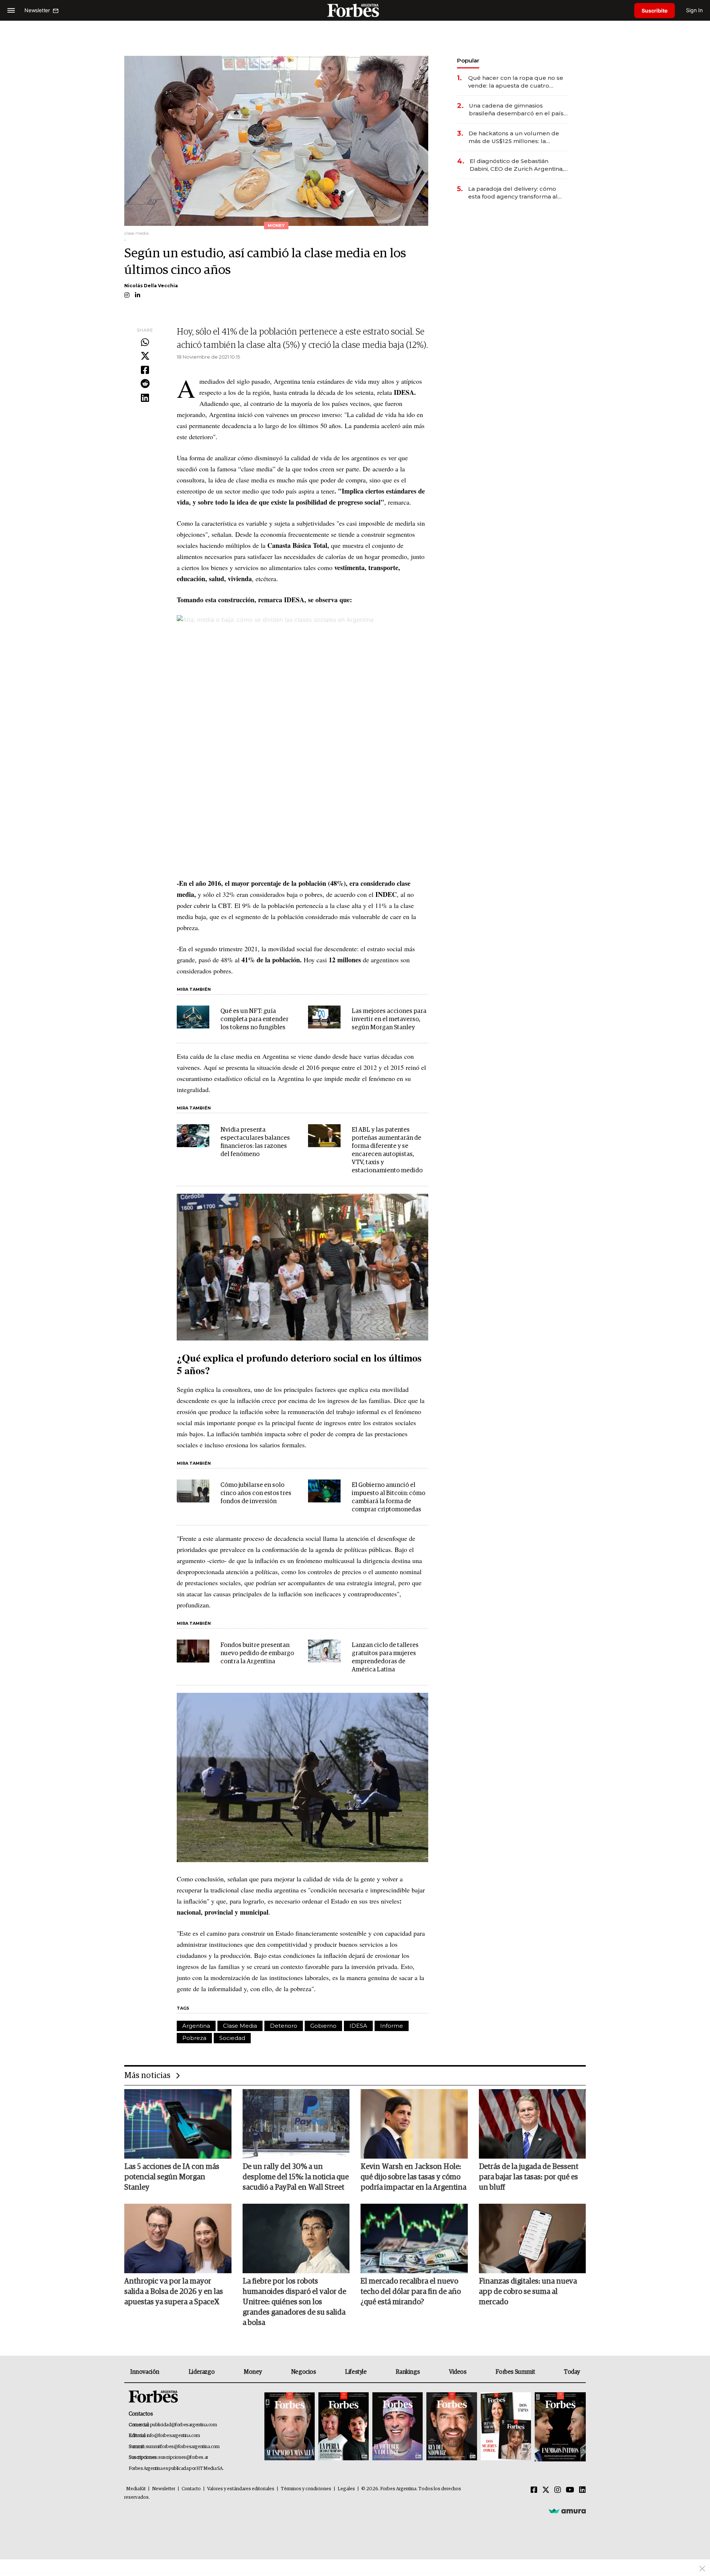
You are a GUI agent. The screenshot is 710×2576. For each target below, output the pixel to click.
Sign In (694, 10)
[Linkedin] (145, 398)
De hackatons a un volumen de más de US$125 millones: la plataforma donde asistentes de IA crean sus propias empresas (515, 137)
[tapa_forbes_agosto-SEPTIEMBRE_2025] (559, 2427)
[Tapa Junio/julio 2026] (290, 2427)
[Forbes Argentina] (355, 10)
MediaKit (136, 2489)
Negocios (304, 2372)
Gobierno (323, 2026)
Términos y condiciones (306, 2489)
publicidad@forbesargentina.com (184, 2425)
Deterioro (284, 2026)
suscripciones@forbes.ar (183, 2458)
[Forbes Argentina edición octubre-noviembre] (506, 2427)
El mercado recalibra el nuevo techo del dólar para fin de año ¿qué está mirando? (411, 2292)
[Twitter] (145, 356)
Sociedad (232, 2038)
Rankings (408, 2372)
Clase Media (240, 2026)
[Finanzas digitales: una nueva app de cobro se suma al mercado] (532, 2238)
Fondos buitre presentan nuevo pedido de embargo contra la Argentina (257, 1653)
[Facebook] (145, 370)
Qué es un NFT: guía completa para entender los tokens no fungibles (254, 1019)
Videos (458, 2372)
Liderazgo (202, 2372)
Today (572, 2372)
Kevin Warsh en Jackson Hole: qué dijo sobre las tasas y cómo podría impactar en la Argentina (413, 2177)
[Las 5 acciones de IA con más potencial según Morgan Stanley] (178, 2124)
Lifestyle (356, 2372)
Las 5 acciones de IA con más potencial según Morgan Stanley (172, 2177)
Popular (468, 60)
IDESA (358, 2026)
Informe (392, 2026)
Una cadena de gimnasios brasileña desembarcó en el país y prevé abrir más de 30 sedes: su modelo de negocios (518, 110)
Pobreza (194, 2038)
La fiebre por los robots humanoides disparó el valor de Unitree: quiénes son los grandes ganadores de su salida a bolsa (294, 2302)
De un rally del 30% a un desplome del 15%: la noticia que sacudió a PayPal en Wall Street (296, 2177)
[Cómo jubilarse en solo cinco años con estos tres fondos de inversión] (193, 1491)
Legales (346, 2489)
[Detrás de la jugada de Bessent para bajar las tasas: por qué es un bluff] (532, 2124)
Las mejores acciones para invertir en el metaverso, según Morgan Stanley (389, 1019)
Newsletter (164, 2489)
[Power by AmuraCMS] (567, 2511)
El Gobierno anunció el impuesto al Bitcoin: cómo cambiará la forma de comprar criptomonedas (388, 1497)
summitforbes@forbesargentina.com (183, 2447)
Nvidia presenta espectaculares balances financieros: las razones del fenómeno (255, 1142)
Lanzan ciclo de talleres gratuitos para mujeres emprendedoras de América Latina (385, 1658)
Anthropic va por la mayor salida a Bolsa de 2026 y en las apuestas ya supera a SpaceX (174, 2292)
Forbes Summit (515, 2372)
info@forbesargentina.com (173, 2436)
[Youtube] (570, 2490)
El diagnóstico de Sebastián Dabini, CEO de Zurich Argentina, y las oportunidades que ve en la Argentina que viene (519, 165)
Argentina (196, 2026)
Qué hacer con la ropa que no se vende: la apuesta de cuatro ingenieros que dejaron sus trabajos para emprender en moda (516, 82)
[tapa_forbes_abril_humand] (344, 2427)
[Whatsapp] (145, 343)
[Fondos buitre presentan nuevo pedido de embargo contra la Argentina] (193, 1651)
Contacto (191, 2489)
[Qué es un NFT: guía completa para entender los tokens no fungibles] (193, 1017)
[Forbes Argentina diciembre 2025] (452, 2427)
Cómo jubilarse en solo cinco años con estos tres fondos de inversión (256, 1493)
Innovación (145, 2372)
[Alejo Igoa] (398, 2427)
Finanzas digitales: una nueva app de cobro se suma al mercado (528, 2292)
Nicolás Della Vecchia (151, 286)
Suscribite (655, 11)
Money (253, 2372)
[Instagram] (558, 2490)
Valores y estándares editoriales (241, 2489)
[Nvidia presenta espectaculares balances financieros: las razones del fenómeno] (193, 1136)
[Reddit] (145, 384)
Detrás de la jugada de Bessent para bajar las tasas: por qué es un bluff (529, 2177)
